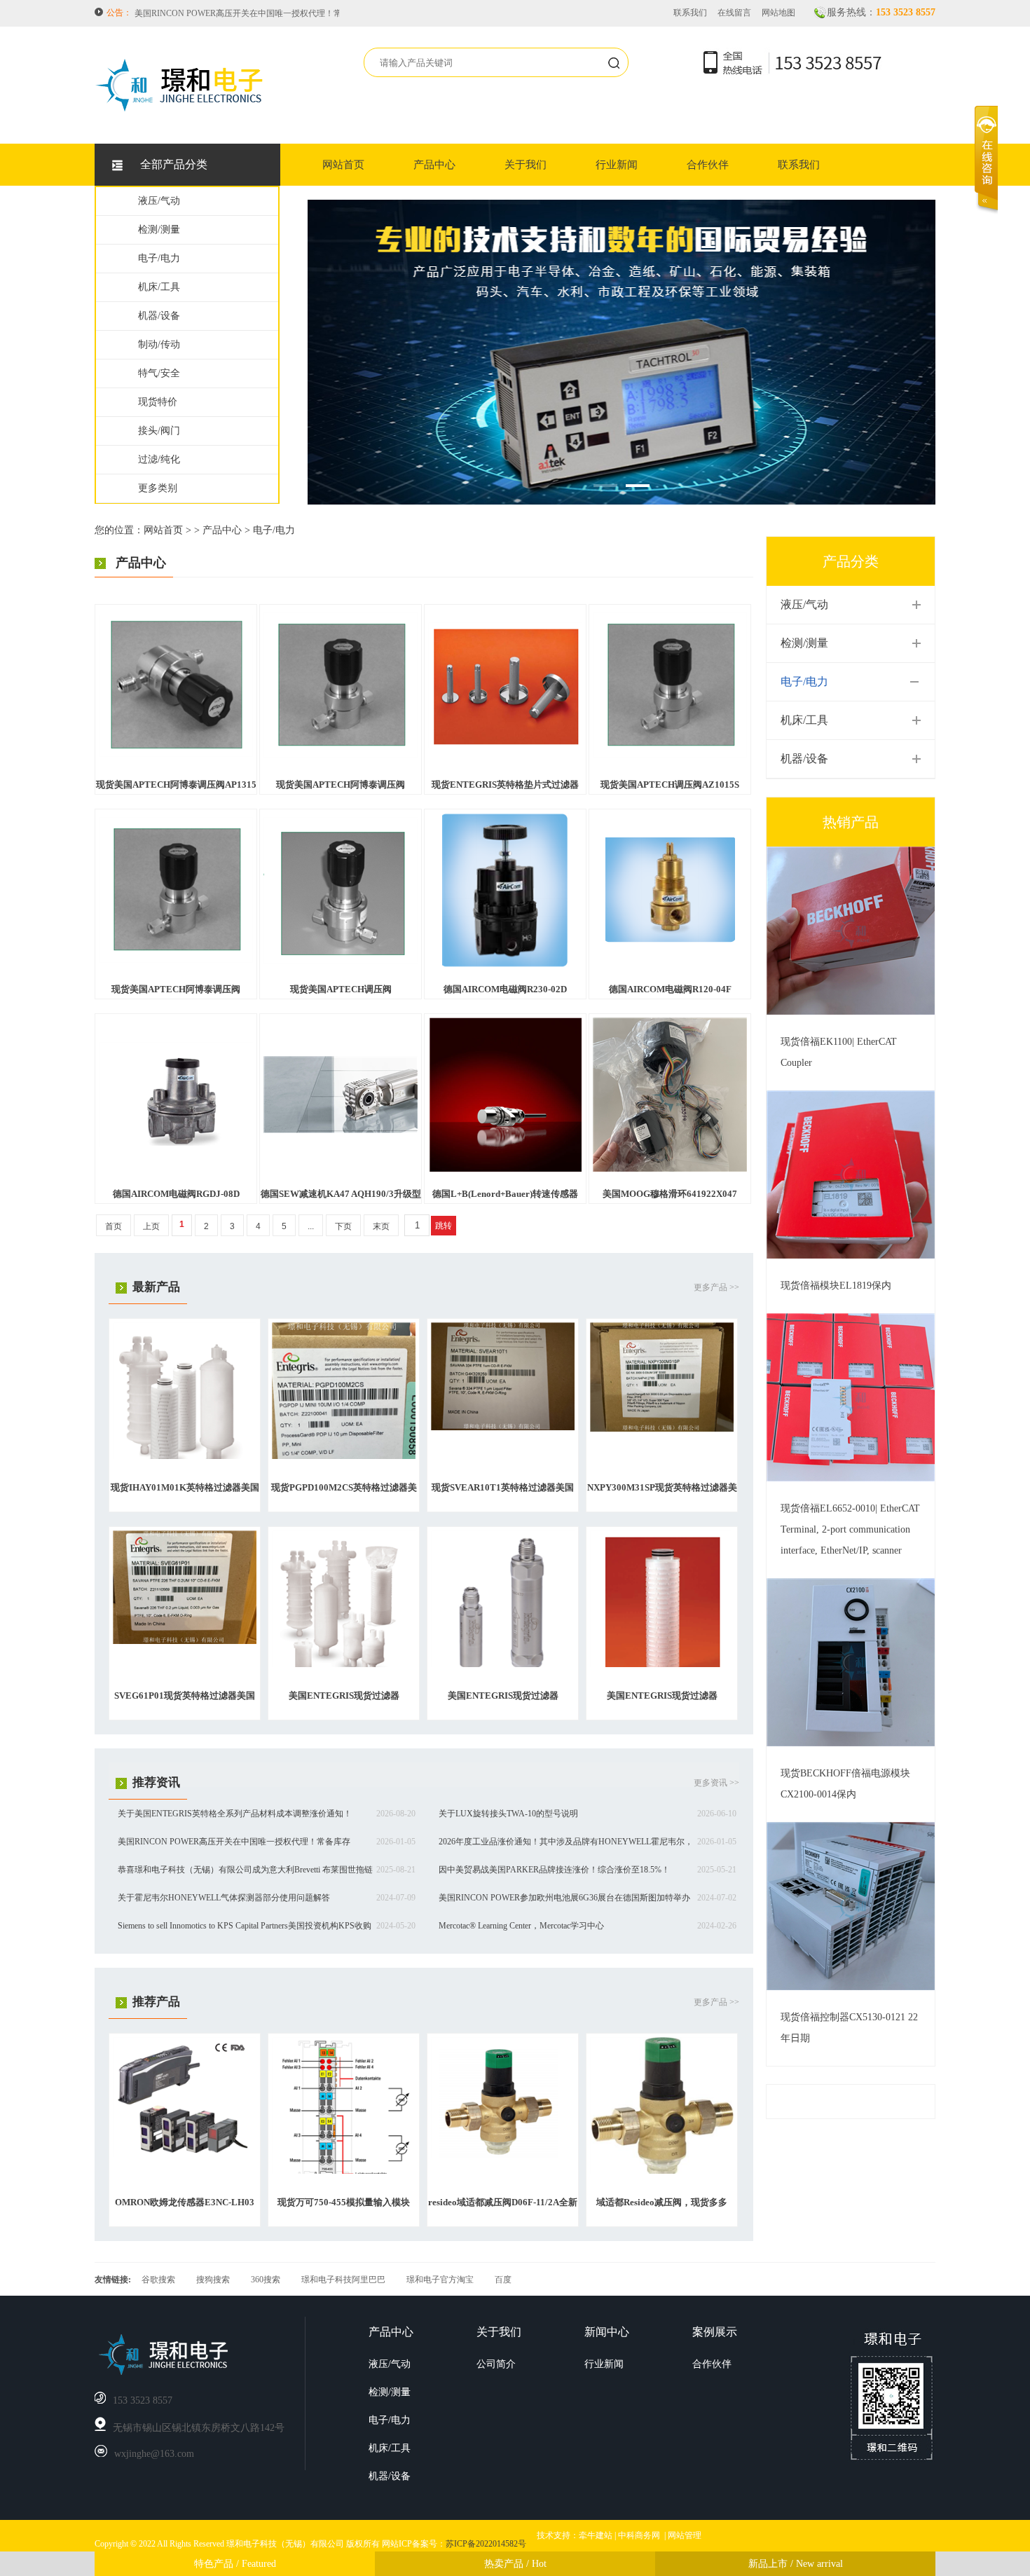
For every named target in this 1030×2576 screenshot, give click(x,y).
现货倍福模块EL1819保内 (836, 1286)
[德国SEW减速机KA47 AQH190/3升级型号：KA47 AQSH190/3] (341, 1130)
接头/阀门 (159, 431)
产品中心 (434, 165)
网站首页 (343, 165)
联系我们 (690, 13)
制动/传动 (159, 344)
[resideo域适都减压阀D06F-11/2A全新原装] (503, 2156)
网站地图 (778, 13)
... (311, 1226)
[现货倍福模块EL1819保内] (851, 1256)
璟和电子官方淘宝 (440, 2280)
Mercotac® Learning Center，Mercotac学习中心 (521, 1926)
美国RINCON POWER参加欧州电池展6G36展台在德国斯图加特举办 (564, 1898)
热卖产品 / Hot (515, 2564)
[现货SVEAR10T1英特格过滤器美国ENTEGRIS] (503, 1427)
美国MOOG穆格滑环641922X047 (670, 1194)
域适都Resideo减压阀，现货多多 (662, 2202)
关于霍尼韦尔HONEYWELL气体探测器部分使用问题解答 (224, 1898)
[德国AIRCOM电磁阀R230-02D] (506, 964)
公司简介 (496, 2364)
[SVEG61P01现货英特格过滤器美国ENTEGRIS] (185, 1641)
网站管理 (685, 2535)
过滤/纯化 (159, 459)
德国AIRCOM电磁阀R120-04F (670, 989)
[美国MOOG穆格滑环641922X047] (670, 1169)
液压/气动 (159, 201)
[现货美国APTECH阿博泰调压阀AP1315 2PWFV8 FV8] (176, 754)
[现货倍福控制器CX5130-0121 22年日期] (851, 1987)
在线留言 (734, 13)
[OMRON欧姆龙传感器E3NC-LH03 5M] (185, 2154)
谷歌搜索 (158, 2280)
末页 (381, 1226)
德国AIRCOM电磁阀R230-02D (505, 989)
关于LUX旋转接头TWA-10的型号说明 (508, 1814)
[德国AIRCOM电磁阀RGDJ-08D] (176, 1144)
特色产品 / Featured (235, 2564)
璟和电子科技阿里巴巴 (343, 2280)
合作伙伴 (708, 165)
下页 (343, 1226)
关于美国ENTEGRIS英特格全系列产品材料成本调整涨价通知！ (235, 1814)
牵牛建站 (596, 2535)
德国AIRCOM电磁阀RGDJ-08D (176, 1194)
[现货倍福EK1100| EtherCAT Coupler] (851, 1012)
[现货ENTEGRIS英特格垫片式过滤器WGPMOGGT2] (505, 746)
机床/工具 (159, 287)
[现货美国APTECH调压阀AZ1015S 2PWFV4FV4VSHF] (670, 755)
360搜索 (266, 2280)
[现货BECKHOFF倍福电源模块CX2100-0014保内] (851, 1743)
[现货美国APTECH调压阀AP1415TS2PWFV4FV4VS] (341, 961)
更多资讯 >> (716, 1783)
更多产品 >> (716, 1287)
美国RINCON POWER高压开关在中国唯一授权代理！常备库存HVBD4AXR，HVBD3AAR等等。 (315, 10)
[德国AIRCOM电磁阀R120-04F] (670, 940)
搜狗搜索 (213, 2280)
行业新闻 (617, 165)
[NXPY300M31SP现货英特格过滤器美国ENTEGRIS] (662, 1429)
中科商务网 (639, 2535)
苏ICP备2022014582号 (486, 2544)
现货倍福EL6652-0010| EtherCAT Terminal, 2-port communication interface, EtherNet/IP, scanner (850, 1529)
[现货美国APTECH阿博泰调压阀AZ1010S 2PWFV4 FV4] (176, 960)
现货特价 (158, 402)
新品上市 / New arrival (796, 2564)
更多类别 (158, 488)
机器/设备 (159, 316)
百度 (503, 2280)
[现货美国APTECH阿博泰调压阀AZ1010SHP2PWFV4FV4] (341, 755)
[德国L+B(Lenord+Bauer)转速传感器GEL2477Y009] (506, 1169)
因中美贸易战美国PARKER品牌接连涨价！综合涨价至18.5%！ (554, 1870)
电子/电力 (159, 258)
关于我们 (526, 165)
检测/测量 (159, 229)
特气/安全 (159, 373)
